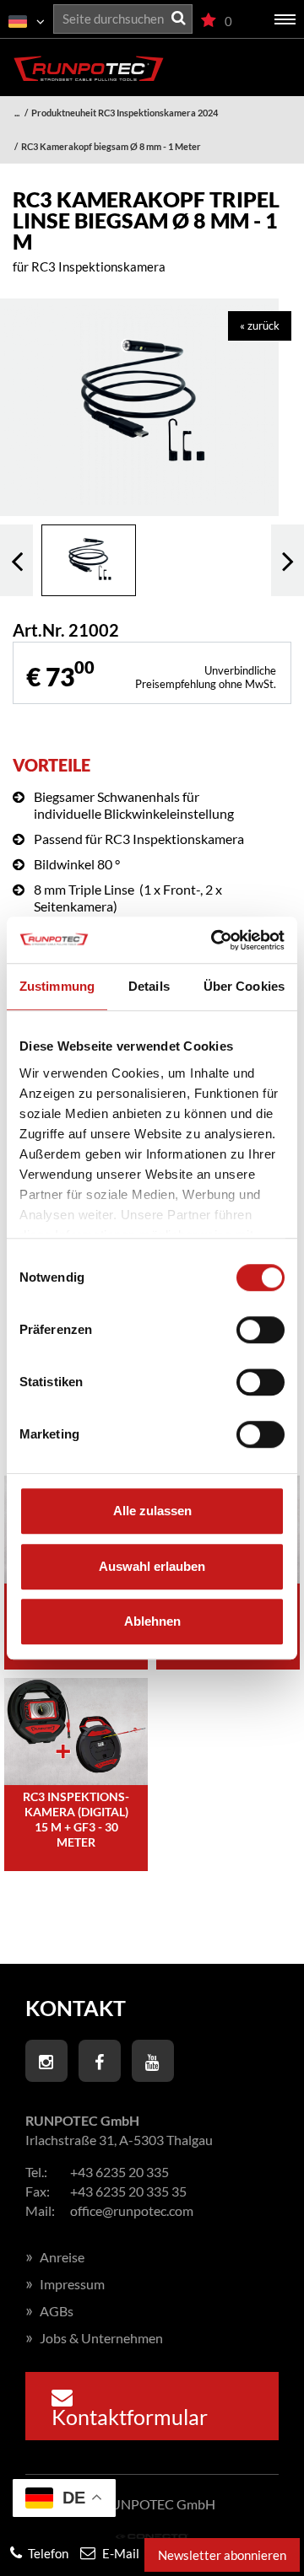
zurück (16, 560)
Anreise (55, 2257)
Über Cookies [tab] (244, 986)
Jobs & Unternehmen (94, 2338)
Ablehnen (152, 1621)
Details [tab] (149, 986)
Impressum (65, 2284)
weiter (288, 560)
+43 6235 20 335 (119, 2172)
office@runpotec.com (132, 2210)
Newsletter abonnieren (222, 2555)
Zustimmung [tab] (57, 986)
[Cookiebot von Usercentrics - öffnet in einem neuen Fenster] (214, 940)
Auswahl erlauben (152, 1566)
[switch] (261, 1330)
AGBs (49, 2311)
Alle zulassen (152, 1511)
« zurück (260, 325)
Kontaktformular (130, 2417)
